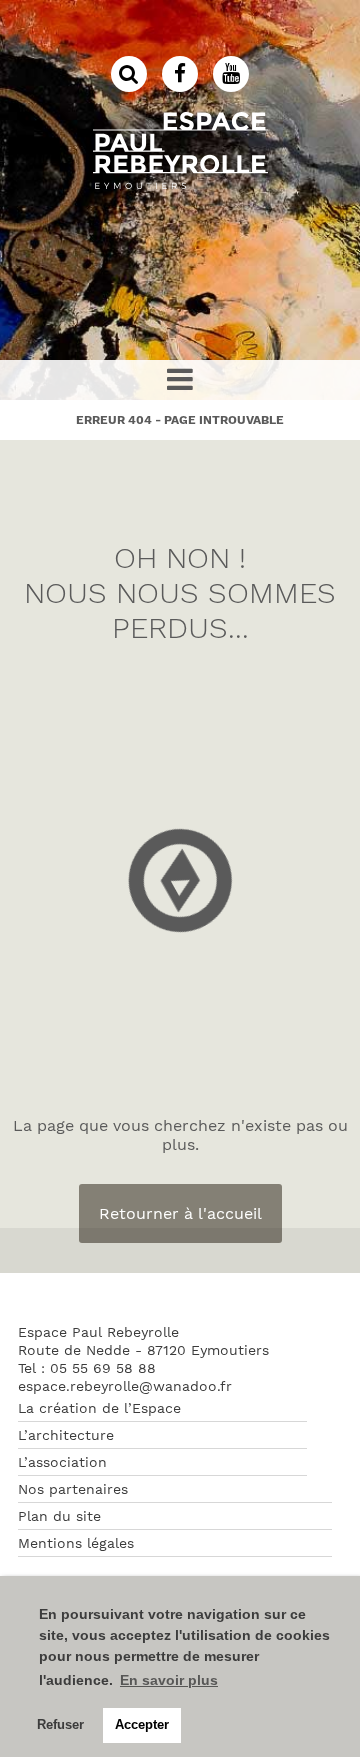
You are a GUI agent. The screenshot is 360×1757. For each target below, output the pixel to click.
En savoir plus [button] (169, 1680)
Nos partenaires (73, 1489)
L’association (62, 1462)
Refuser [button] (60, 1725)
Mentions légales (76, 1543)
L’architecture (66, 1435)
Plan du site (59, 1516)
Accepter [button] (142, 1725)
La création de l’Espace (99, 1408)
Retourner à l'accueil (180, 1213)
